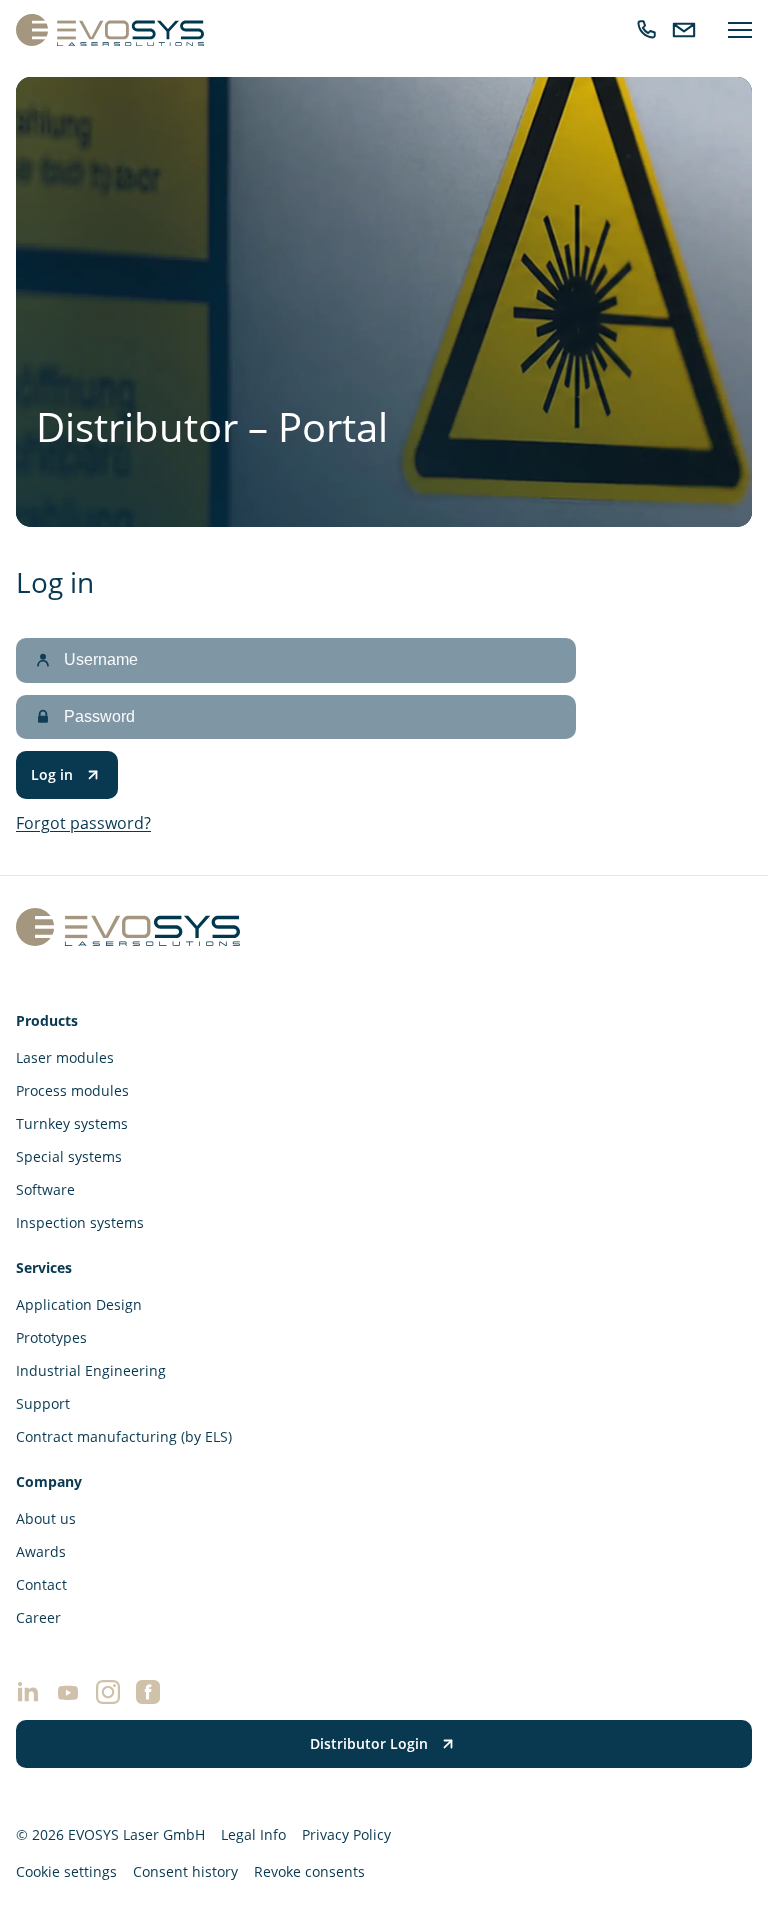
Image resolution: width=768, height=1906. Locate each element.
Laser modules (65, 1057)
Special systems (69, 1156)
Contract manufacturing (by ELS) (124, 1436)
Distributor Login (369, 1743)
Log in (52, 774)
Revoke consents (309, 1871)
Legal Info (253, 1834)
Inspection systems (80, 1222)
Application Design (79, 1304)
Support (43, 1403)
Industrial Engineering (91, 1370)
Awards (41, 1551)
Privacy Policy (346, 1834)
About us (46, 1518)
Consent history (185, 1871)
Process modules (72, 1090)
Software (45, 1189)
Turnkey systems (72, 1123)
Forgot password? (83, 823)
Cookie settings (66, 1871)
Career (38, 1617)
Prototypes (51, 1337)
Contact (41, 1584)
